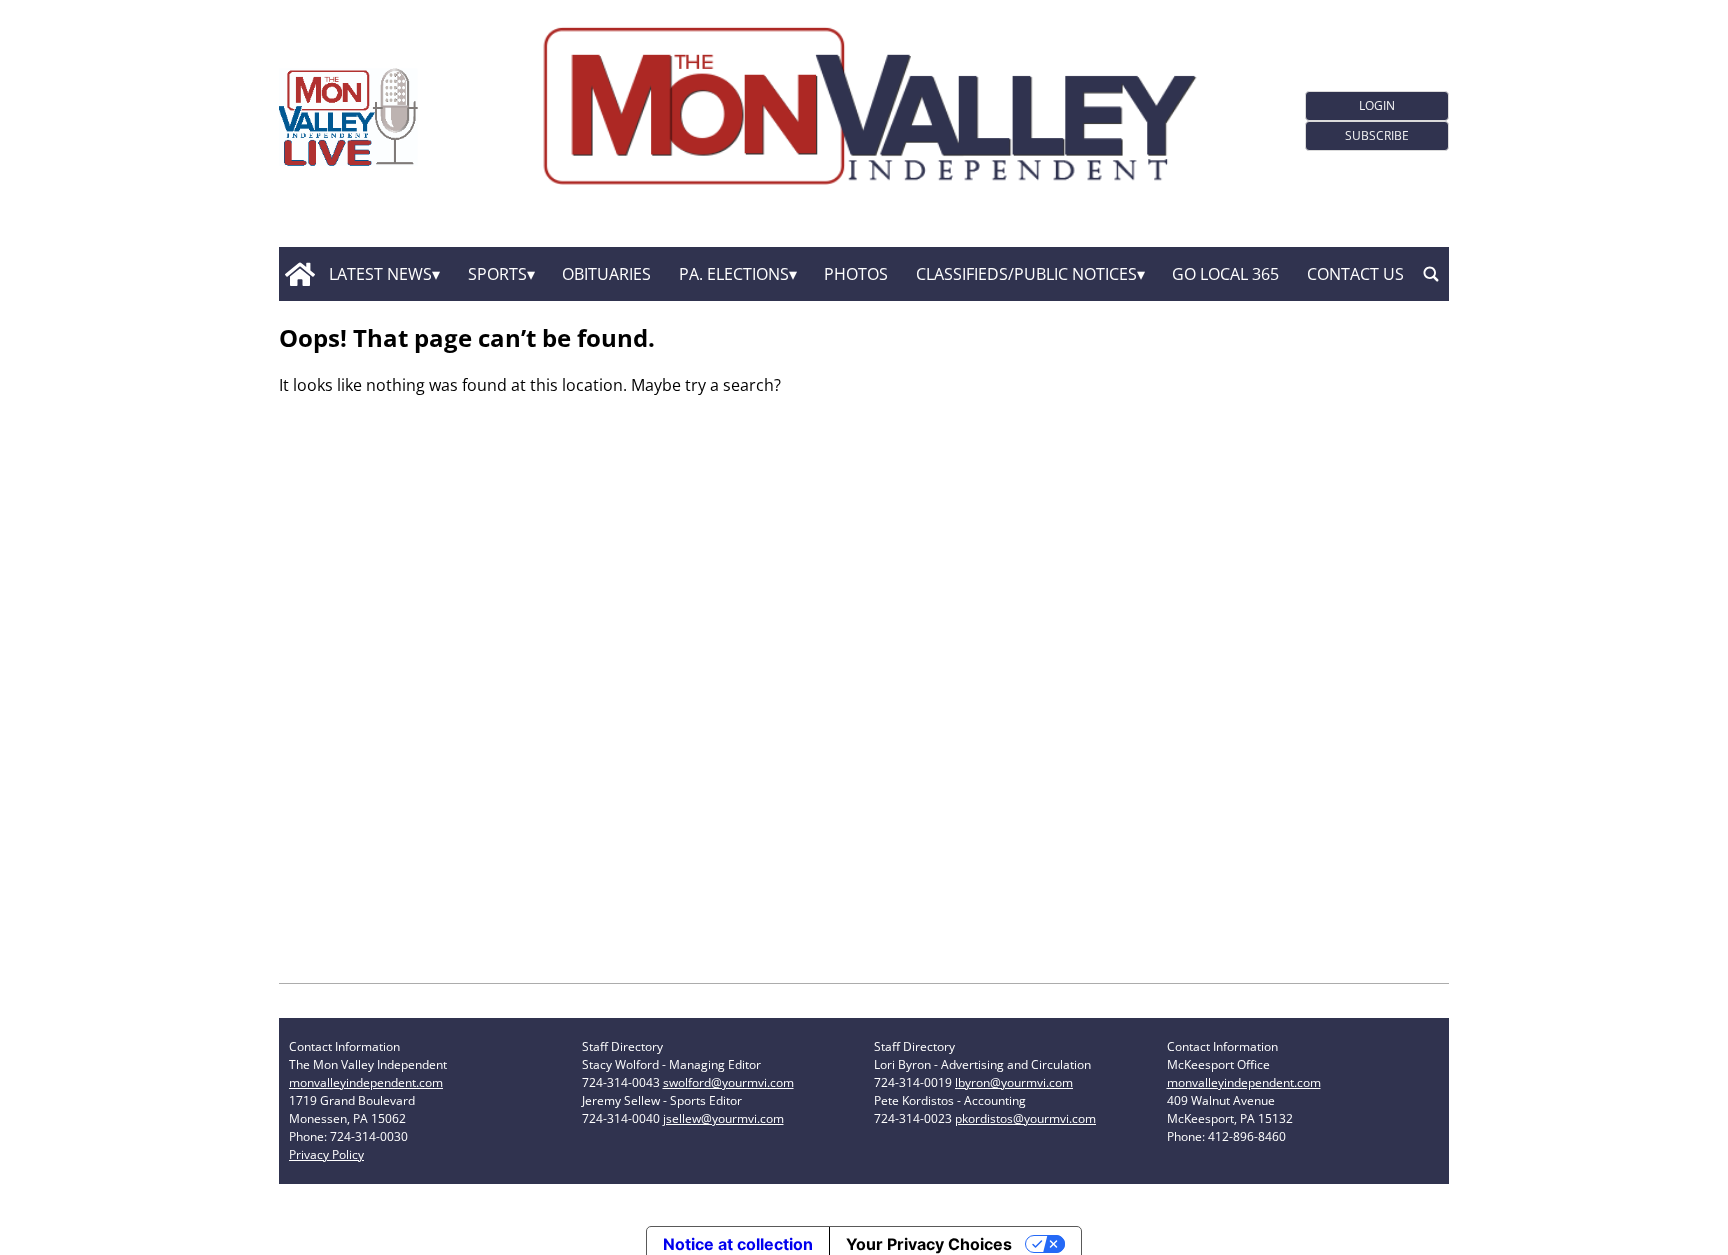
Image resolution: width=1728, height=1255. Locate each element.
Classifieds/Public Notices (1026, 274)
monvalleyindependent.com (366, 1082)
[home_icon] (299, 274)
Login (1377, 105)
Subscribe (1377, 135)
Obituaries (606, 274)
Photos (856, 274)
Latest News (380, 274)
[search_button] (1431, 274)
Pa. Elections (734, 274)
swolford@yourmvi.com (728, 1082)
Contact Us (1355, 274)
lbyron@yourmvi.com (1014, 1082)
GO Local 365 (1225, 274)
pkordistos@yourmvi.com (1025, 1118)
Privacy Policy (326, 1154)
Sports (497, 274)
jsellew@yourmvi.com (723, 1118)
